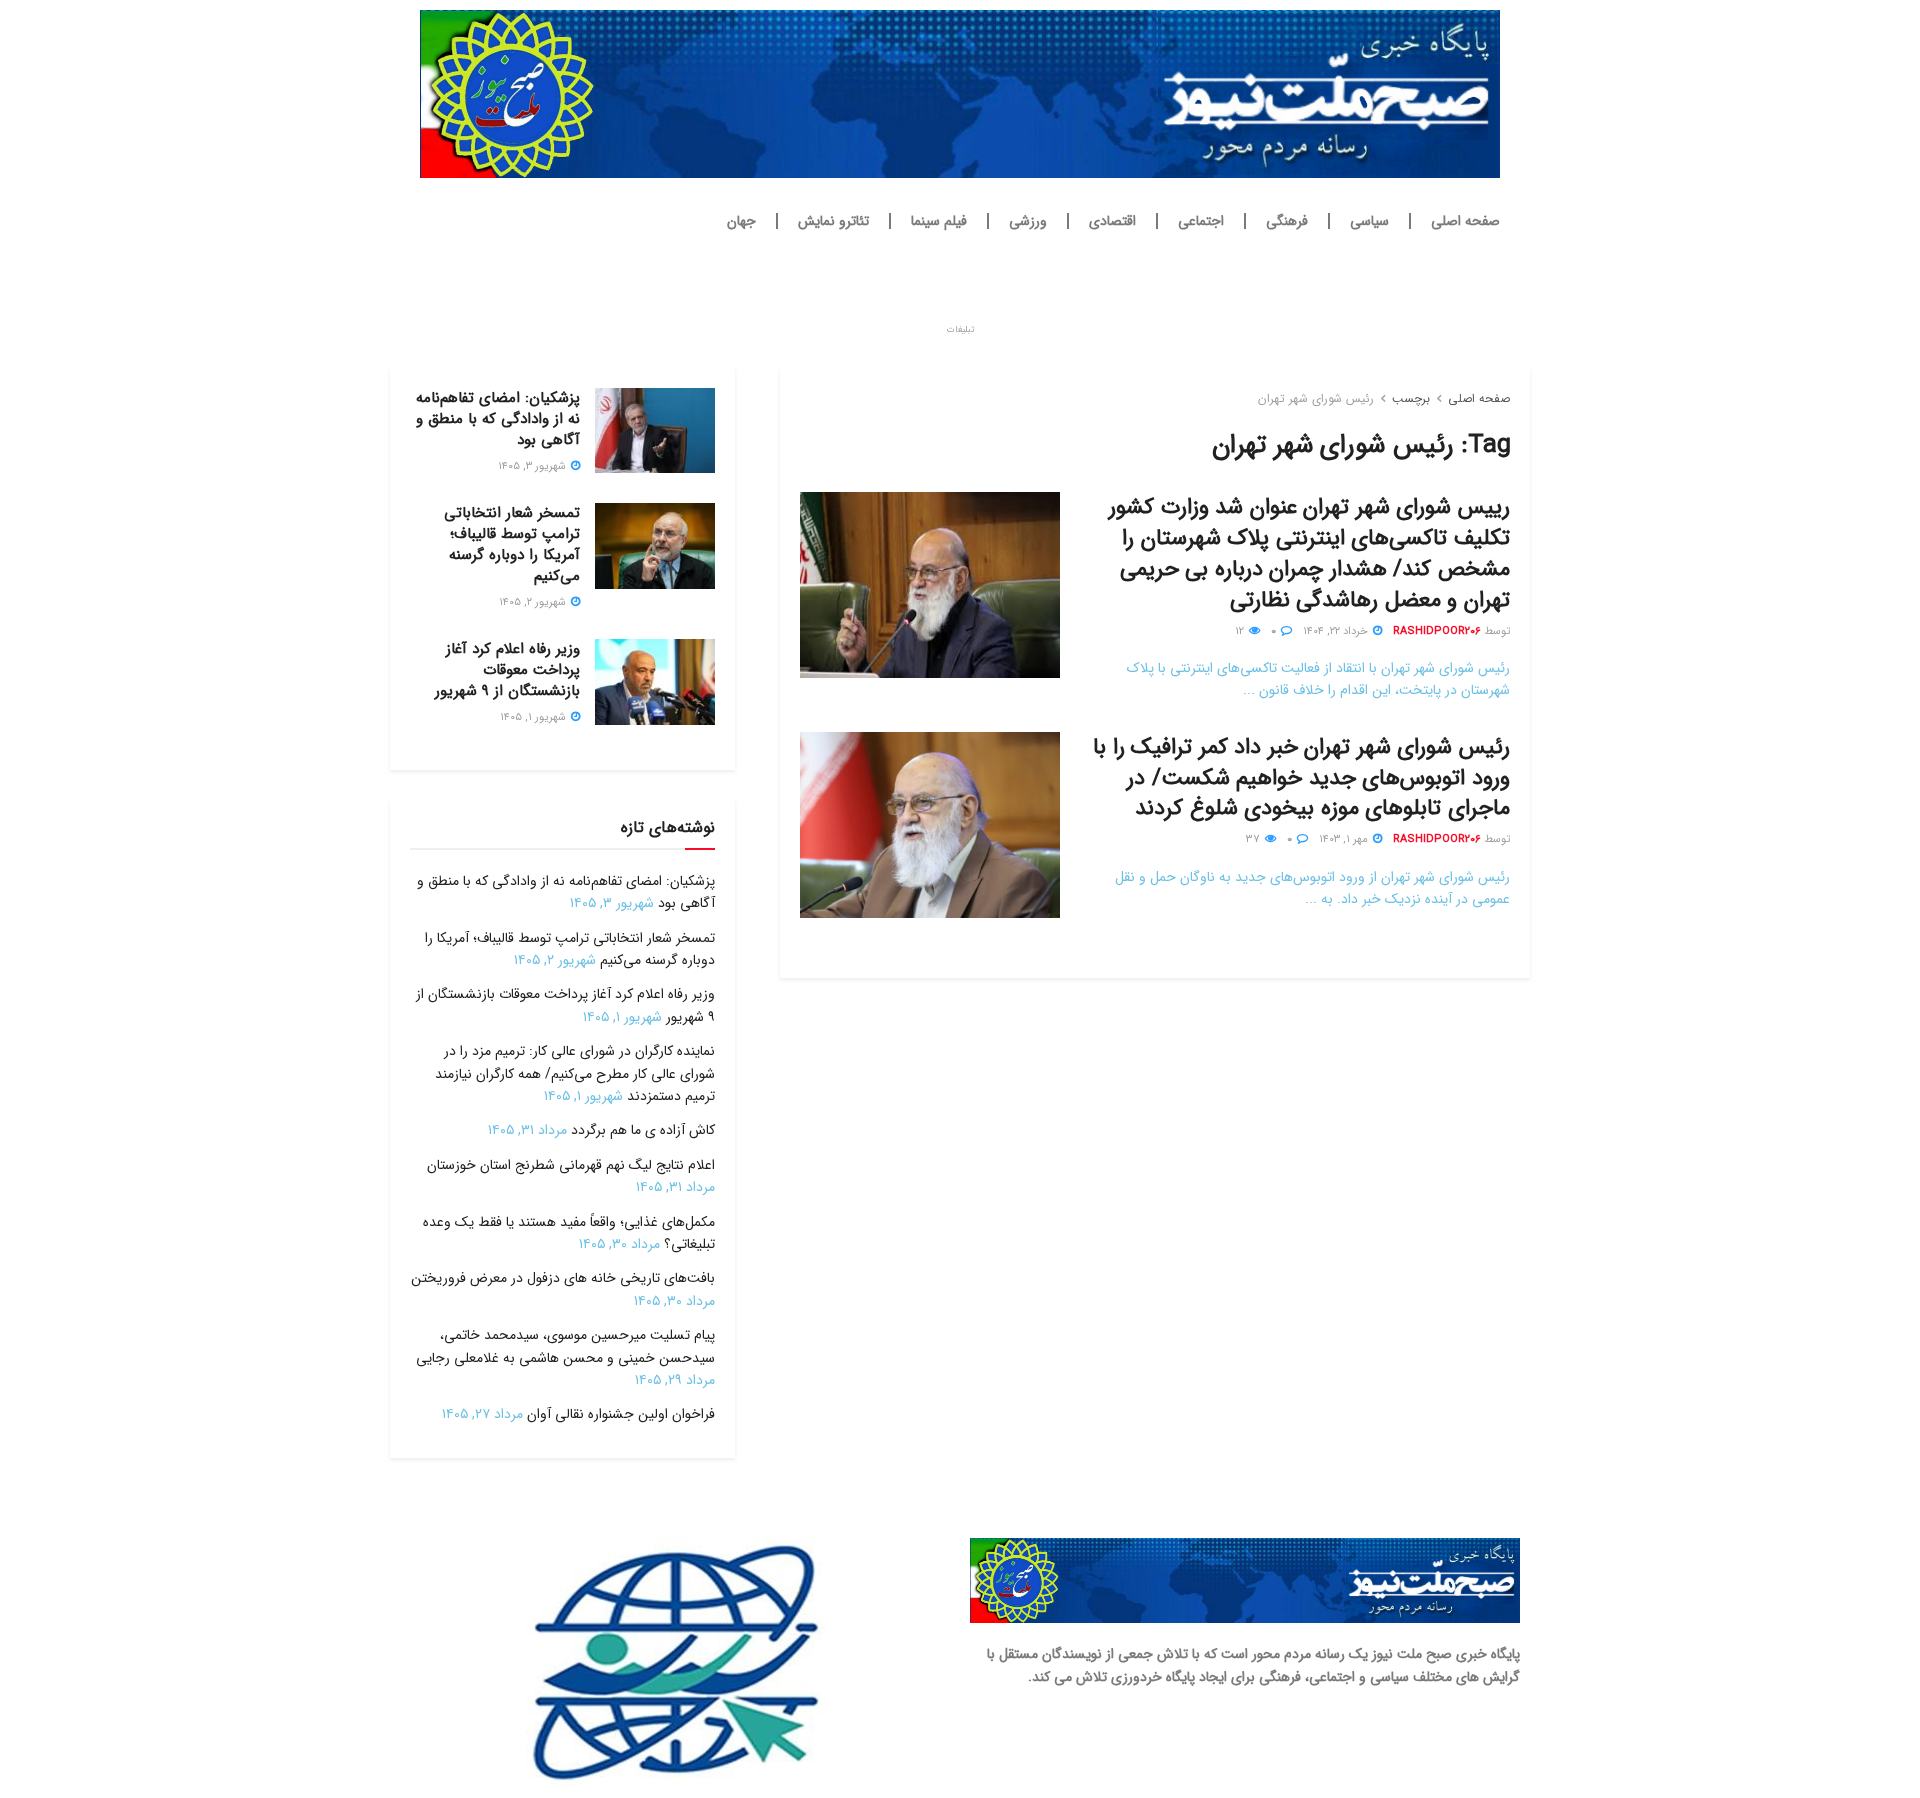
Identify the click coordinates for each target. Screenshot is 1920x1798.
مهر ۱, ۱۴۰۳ (1345, 839)
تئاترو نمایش (833, 221)
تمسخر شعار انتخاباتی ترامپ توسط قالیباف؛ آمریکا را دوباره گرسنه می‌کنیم (512, 544)
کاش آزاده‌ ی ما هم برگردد (643, 1130)
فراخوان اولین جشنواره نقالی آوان (621, 1414)
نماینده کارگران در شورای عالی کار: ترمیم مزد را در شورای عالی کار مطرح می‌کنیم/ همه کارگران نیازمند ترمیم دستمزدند (575, 1073)
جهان (741, 221)
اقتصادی (1112, 221)
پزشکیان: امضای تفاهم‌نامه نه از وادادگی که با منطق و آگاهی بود (498, 419)
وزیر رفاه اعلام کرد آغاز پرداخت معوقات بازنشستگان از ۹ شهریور (507, 670)
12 (1241, 631)
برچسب (1411, 398)
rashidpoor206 (1437, 631)
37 (1254, 839)
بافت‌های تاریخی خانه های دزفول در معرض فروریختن (563, 1278)
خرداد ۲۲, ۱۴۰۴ (1337, 631)
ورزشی (1028, 221)
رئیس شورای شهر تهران (1316, 398)
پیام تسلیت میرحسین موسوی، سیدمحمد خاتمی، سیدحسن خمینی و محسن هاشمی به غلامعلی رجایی (565, 1346)
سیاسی (1369, 221)
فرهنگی (1287, 221)
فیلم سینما (939, 221)
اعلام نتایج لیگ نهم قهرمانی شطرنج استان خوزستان (571, 1165)
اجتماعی (1201, 221)
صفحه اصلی (1465, 221)
